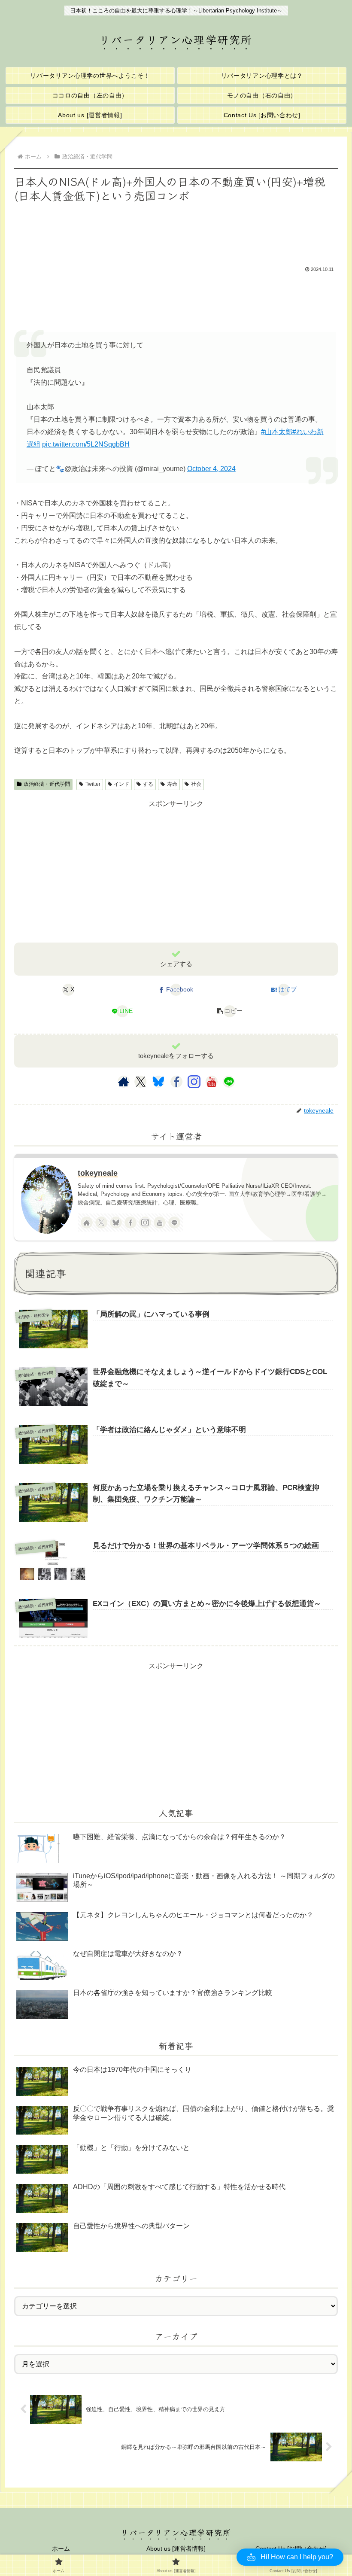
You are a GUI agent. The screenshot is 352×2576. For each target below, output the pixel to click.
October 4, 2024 (211, 469)
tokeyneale (98, 1173)
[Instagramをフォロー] (194, 1082)
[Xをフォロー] (141, 1082)
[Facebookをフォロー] (176, 1082)
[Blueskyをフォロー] (158, 1082)
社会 (196, 784)
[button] (230, 1011)
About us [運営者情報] (176, 2549)
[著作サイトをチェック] (124, 1082)
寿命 (172, 784)
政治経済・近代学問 (47, 784)
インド (121, 784)
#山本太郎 (277, 432)
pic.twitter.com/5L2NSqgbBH (86, 444)
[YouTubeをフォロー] (212, 1082)
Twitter (93, 784)
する (148, 784)
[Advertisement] (176, 234)
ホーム (61, 2549)
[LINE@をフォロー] (229, 1082)
